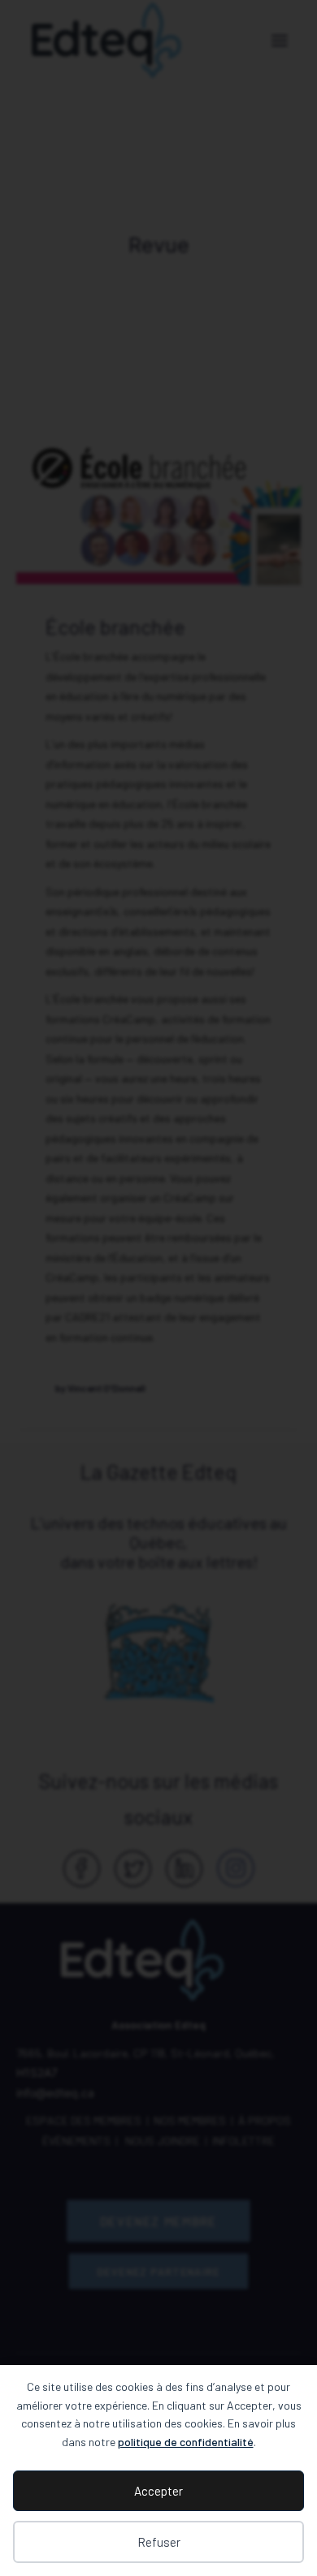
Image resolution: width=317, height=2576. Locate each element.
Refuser (159, 2542)
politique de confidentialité (186, 2442)
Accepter (158, 2491)
